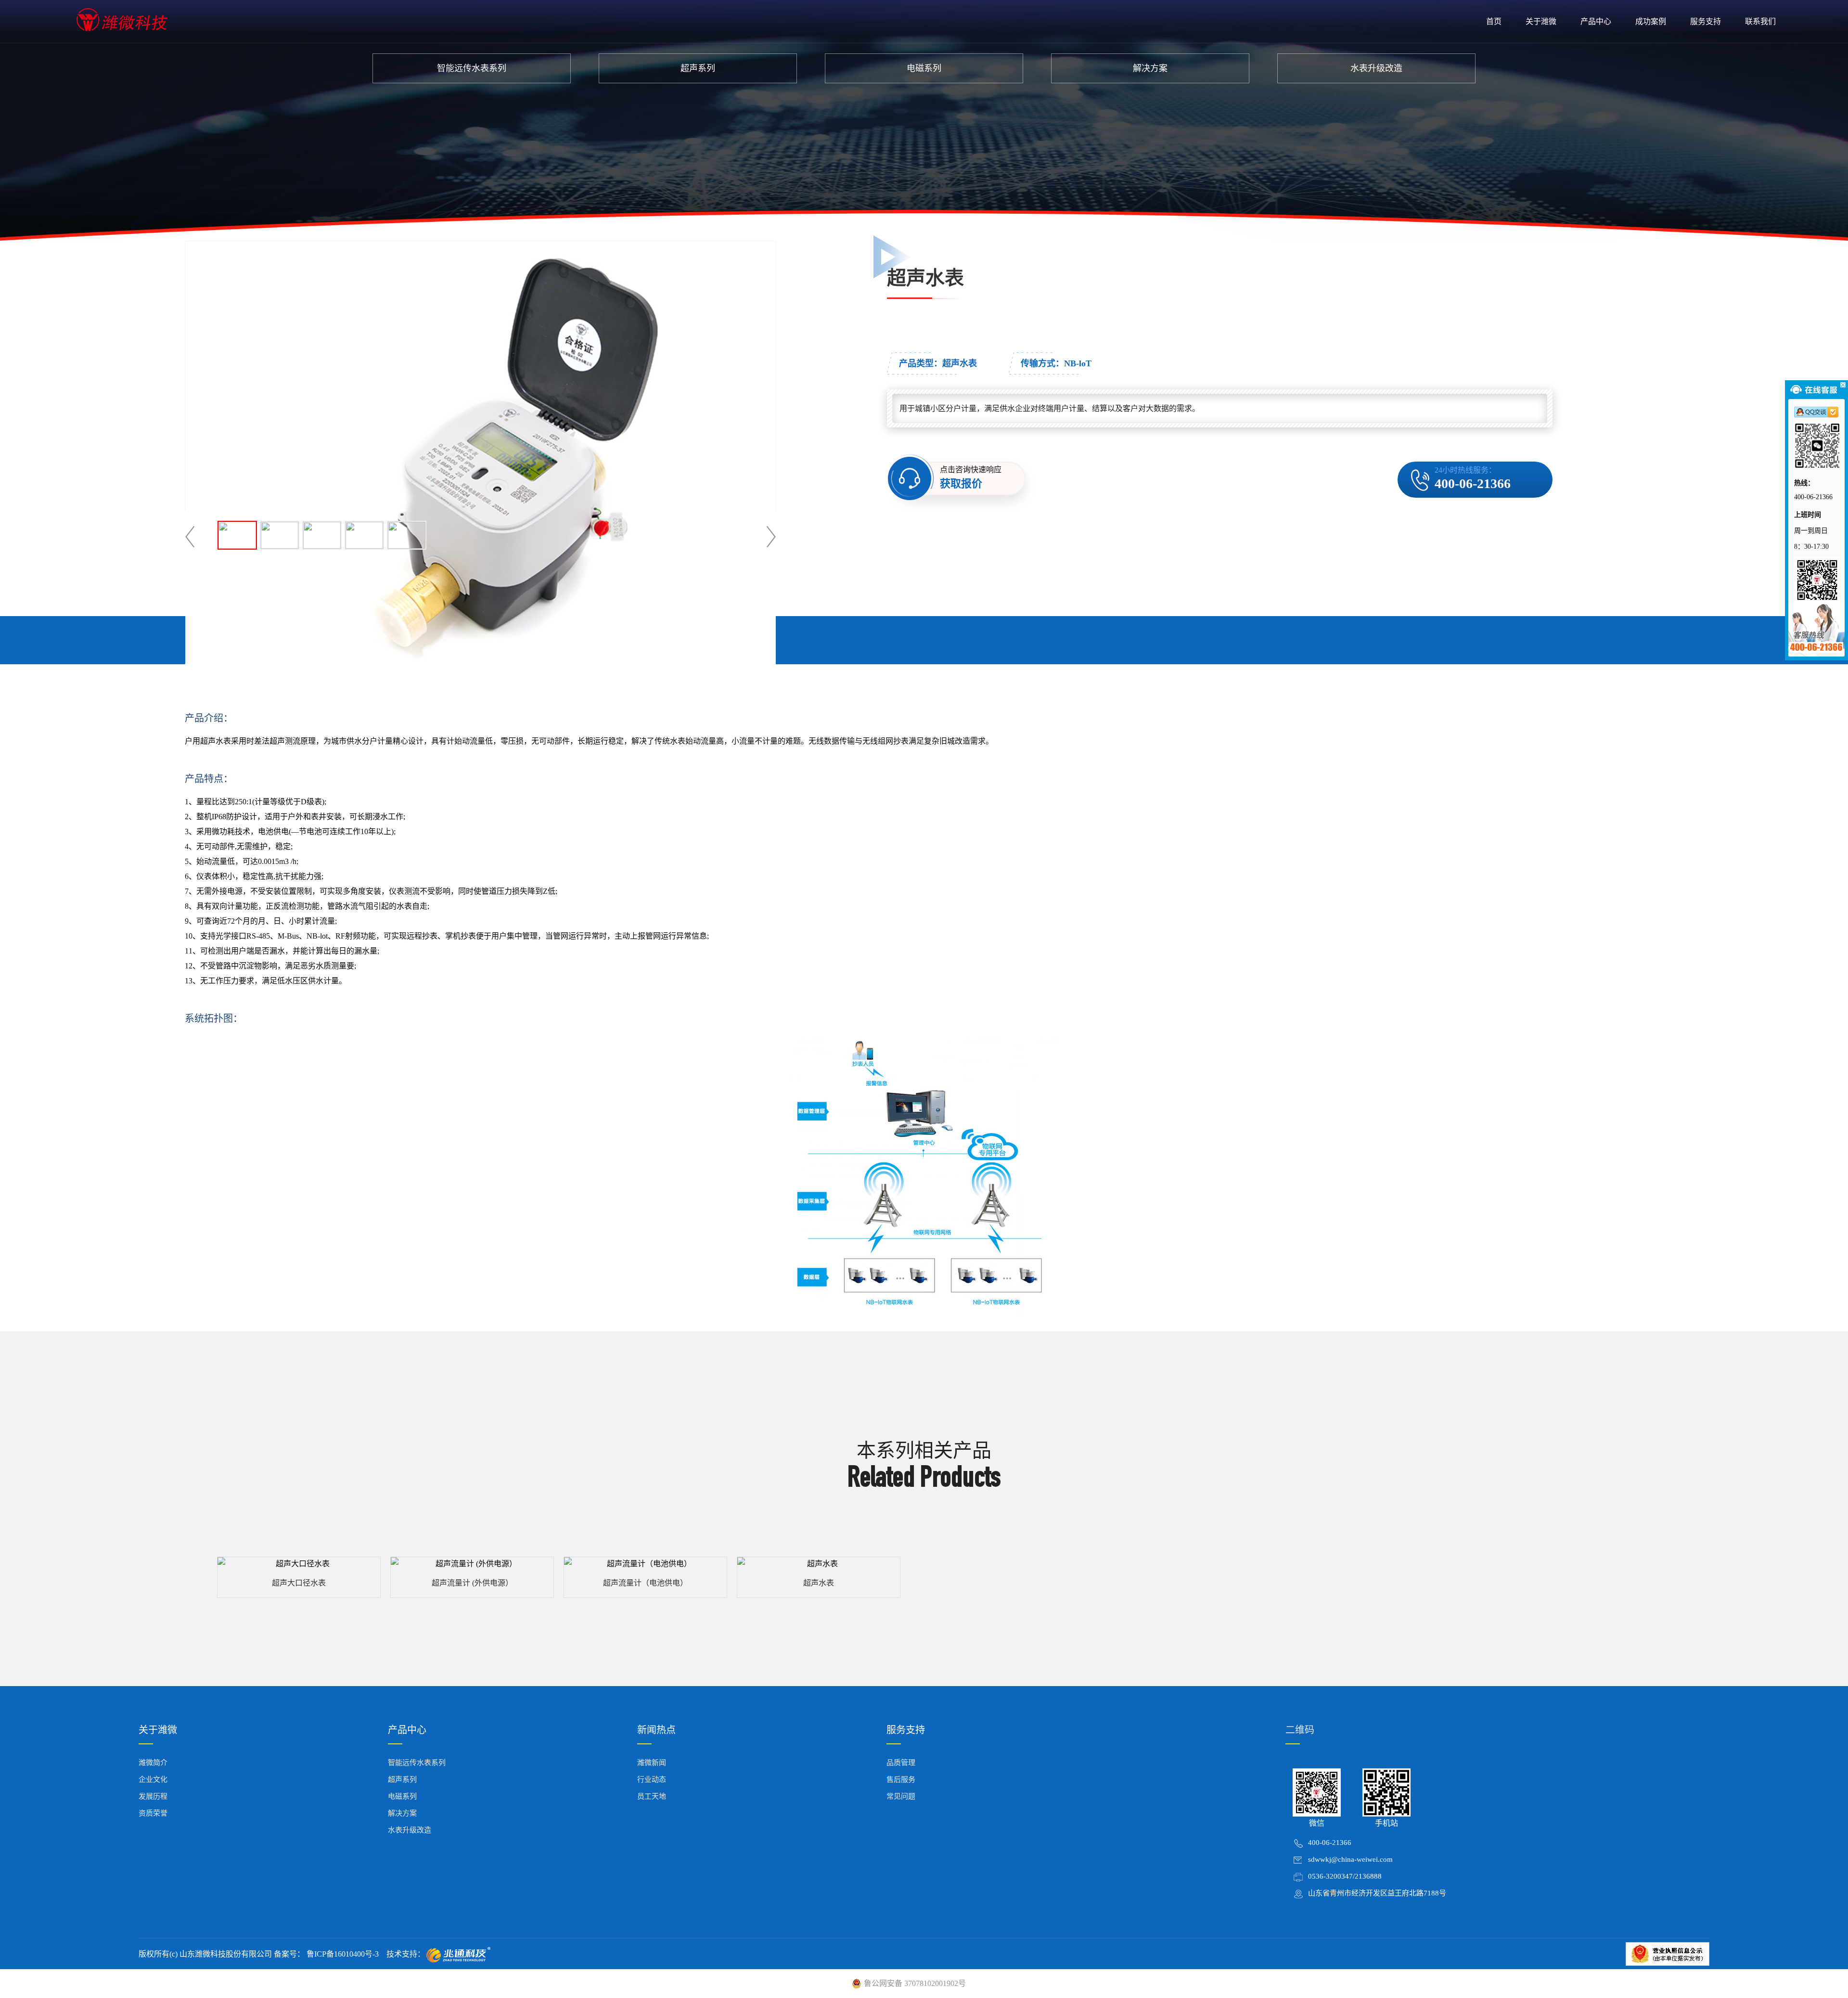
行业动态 (652, 1779)
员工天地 (652, 1796)
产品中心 (1596, 21)
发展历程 (153, 1796)
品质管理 (901, 1763)
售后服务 (901, 1779)
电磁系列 (924, 68)
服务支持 (1706, 21)
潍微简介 (153, 1763)
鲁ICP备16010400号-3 (342, 1954)
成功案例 (1651, 21)
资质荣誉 (153, 1813)
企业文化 (153, 1779)
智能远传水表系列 (472, 68)
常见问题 (901, 1796)
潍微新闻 (652, 1763)
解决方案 (1150, 68)
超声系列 (698, 68)
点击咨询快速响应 (971, 477)
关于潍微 (1541, 21)
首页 (1494, 21)
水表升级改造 (1376, 68)
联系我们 (1760, 21)
